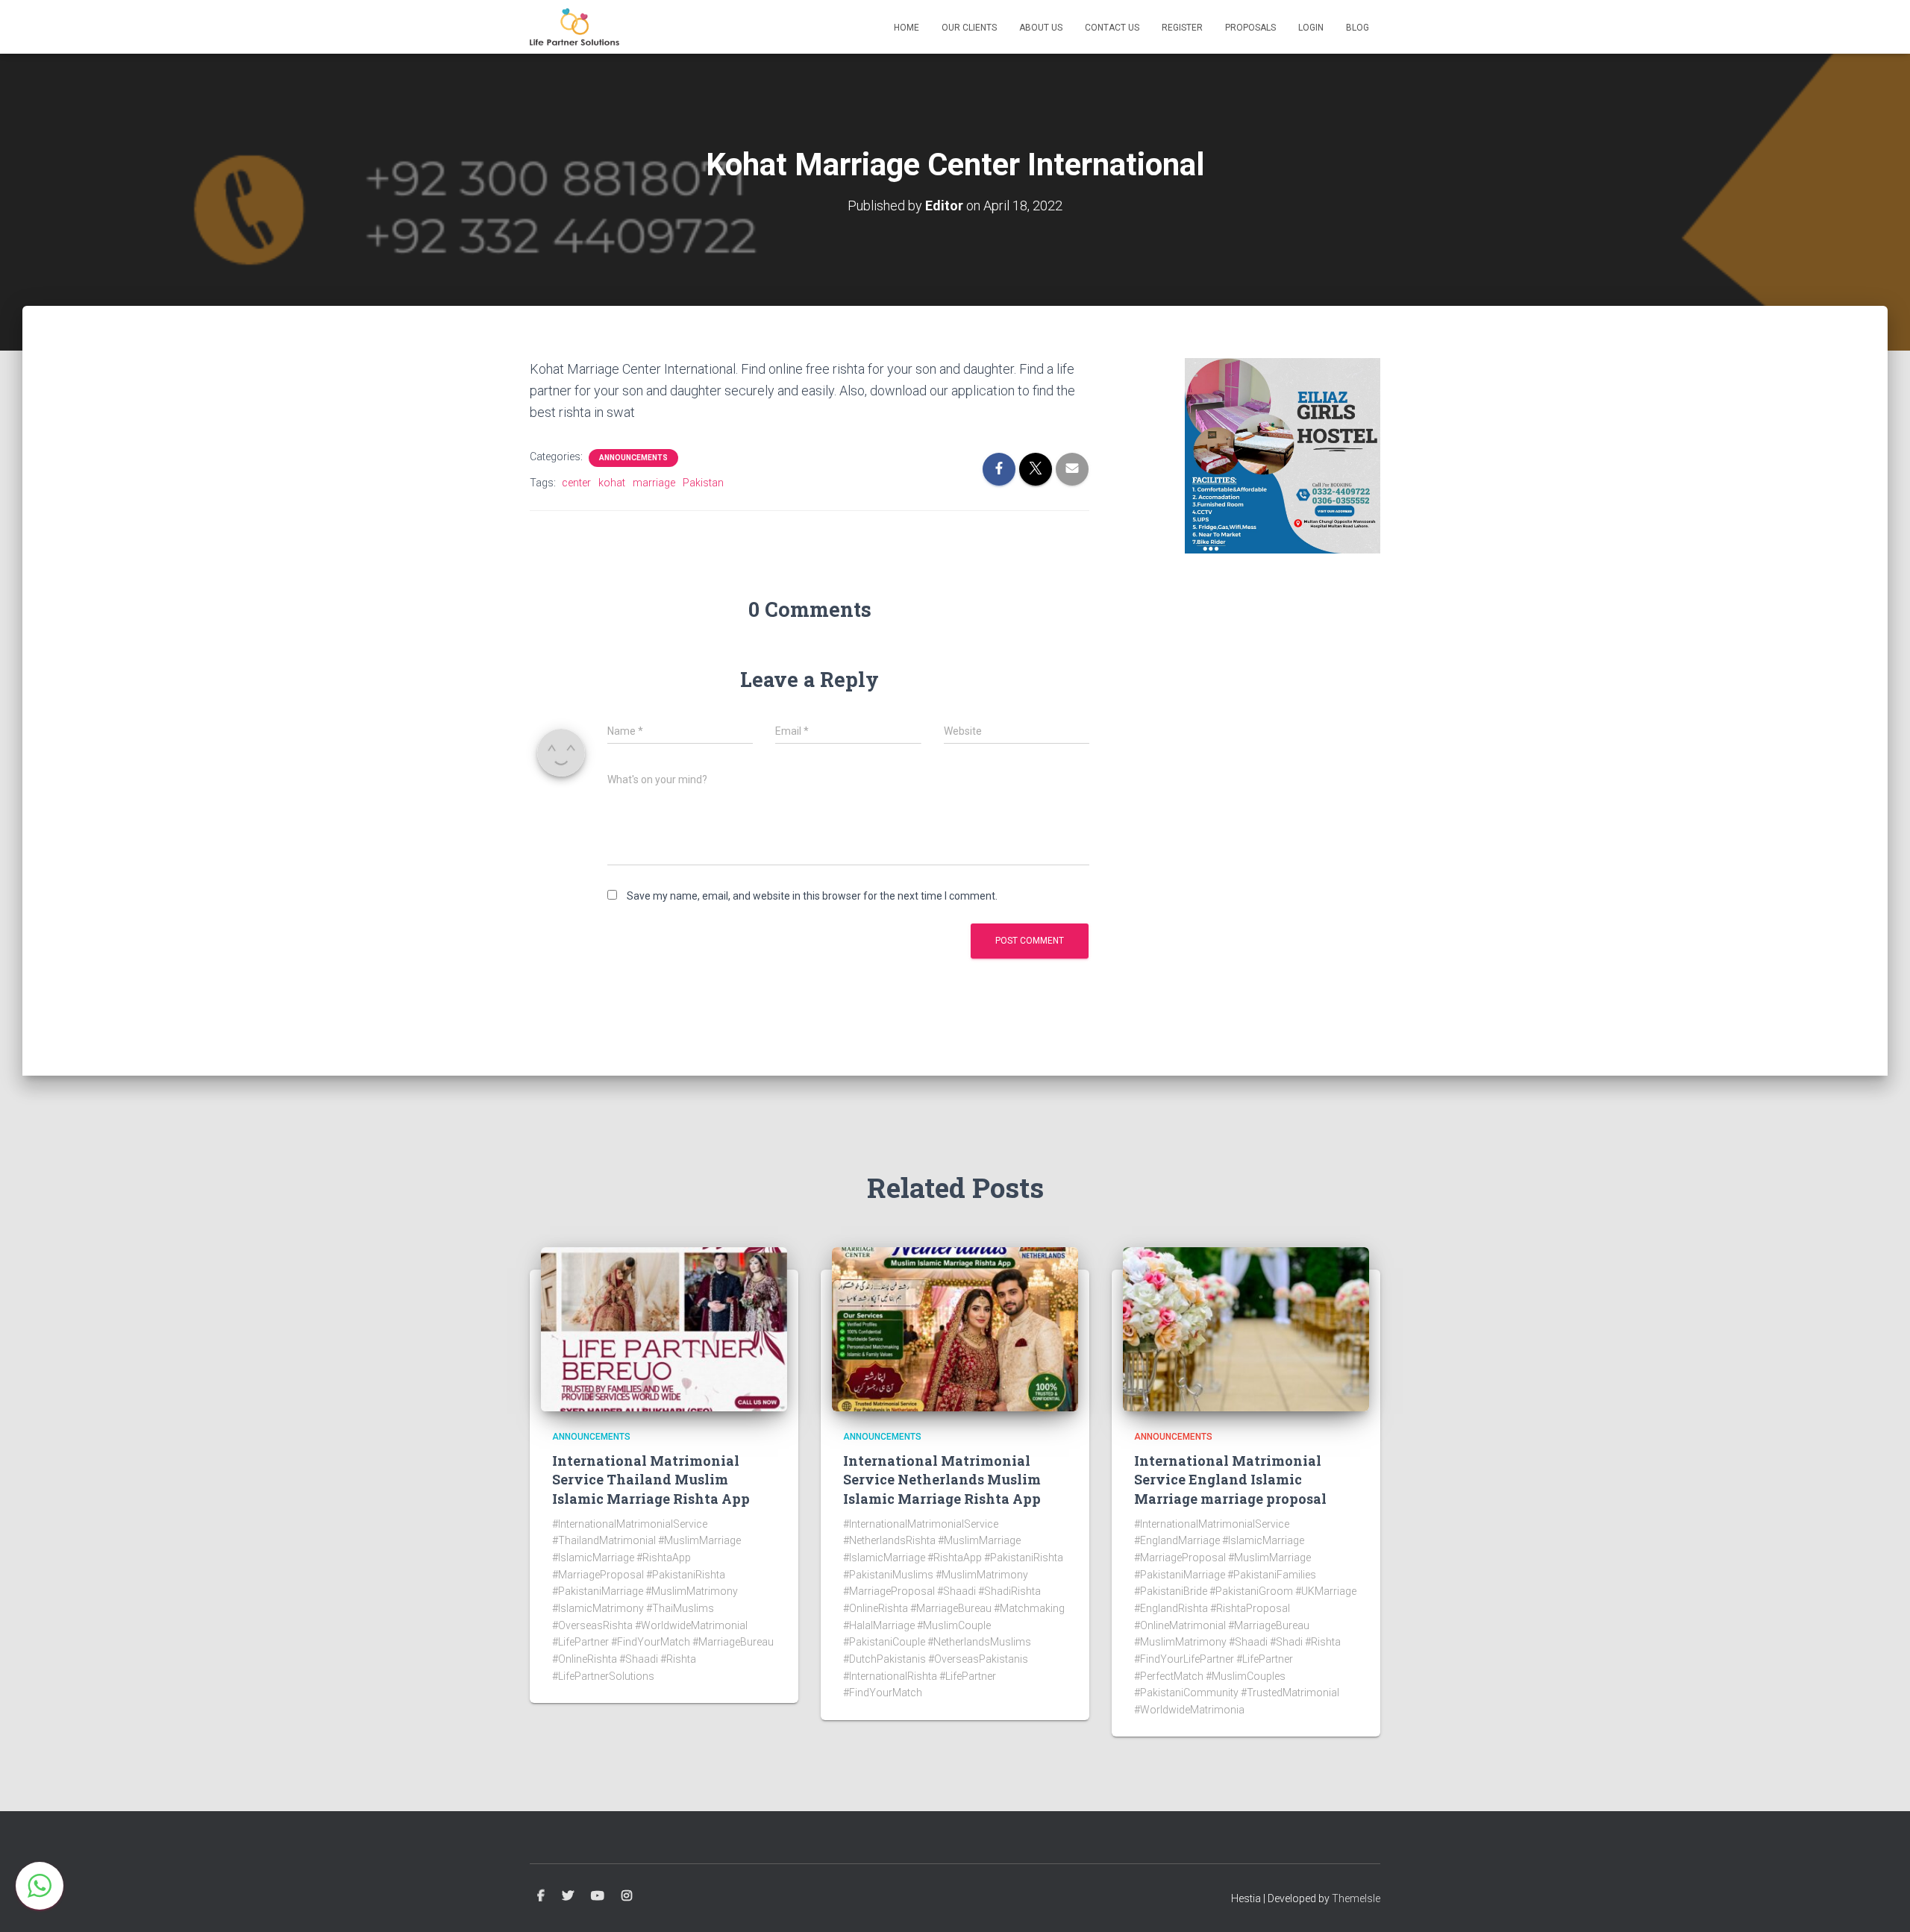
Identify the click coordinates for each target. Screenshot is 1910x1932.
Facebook (541, 1896)
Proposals (1250, 28)
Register (1182, 28)
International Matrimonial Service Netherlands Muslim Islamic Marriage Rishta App (942, 1479)
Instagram (627, 1896)
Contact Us (1112, 28)
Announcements (633, 458)
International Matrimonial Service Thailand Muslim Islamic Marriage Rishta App (651, 1479)
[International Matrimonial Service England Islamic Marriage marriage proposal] (1246, 1328)
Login (1311, 28)
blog (1358, 28)
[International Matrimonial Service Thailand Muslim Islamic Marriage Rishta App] (664, 1328)
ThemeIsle (1356, 1898)
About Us (1041, 28)
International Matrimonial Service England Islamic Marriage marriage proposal (1230, 1479)
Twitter (568, 1896)
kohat (612, 483)
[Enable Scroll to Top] (1881, 1902)
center (576, 483)
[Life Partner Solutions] (574, 27)
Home (907, 28)
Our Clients (969, 28)
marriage (654, 483)
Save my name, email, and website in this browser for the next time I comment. (812, 896)
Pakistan (703, 483)
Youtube (598, 1896)
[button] (40, 1886)
